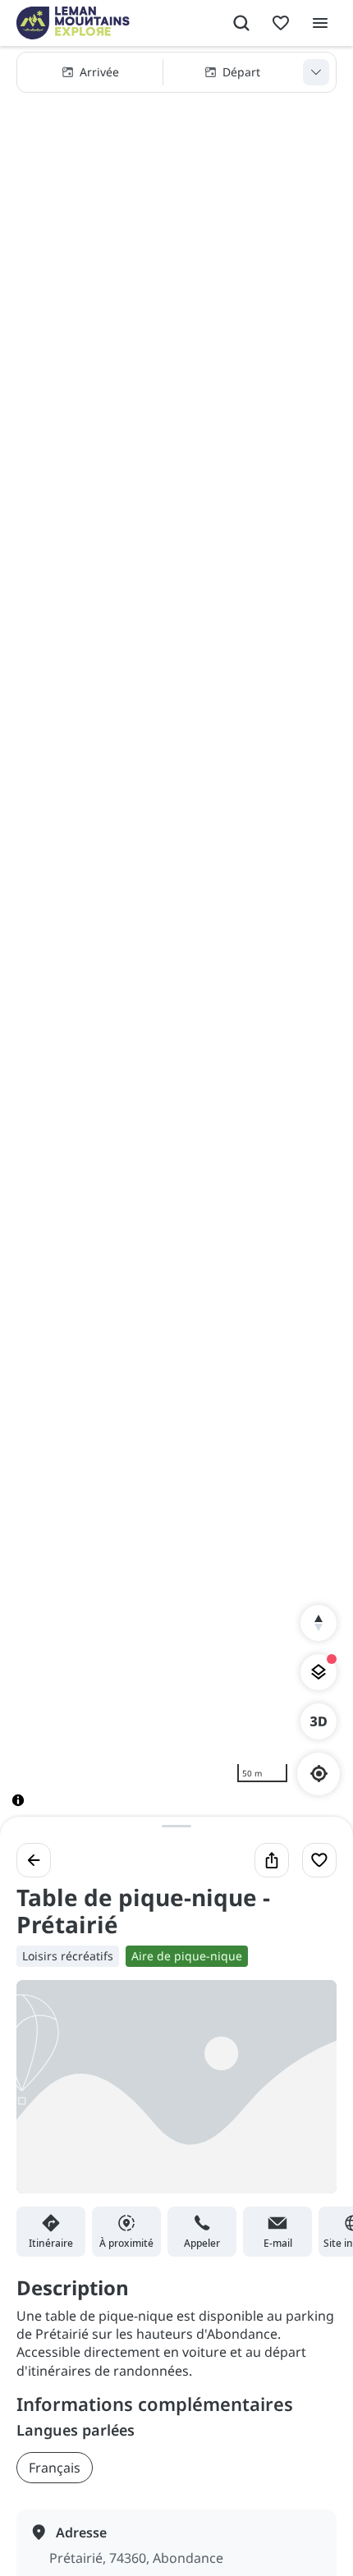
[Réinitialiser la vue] (319, 1623)
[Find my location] (319, 1774)
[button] (176, 72)
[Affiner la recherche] (316, 72)
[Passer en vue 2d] (319, 1721)
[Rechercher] (241, 23)
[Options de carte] (319, 1672)
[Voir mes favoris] (281, 23)
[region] (176, 940)
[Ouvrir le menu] (320, 23)
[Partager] (272, 1860)
